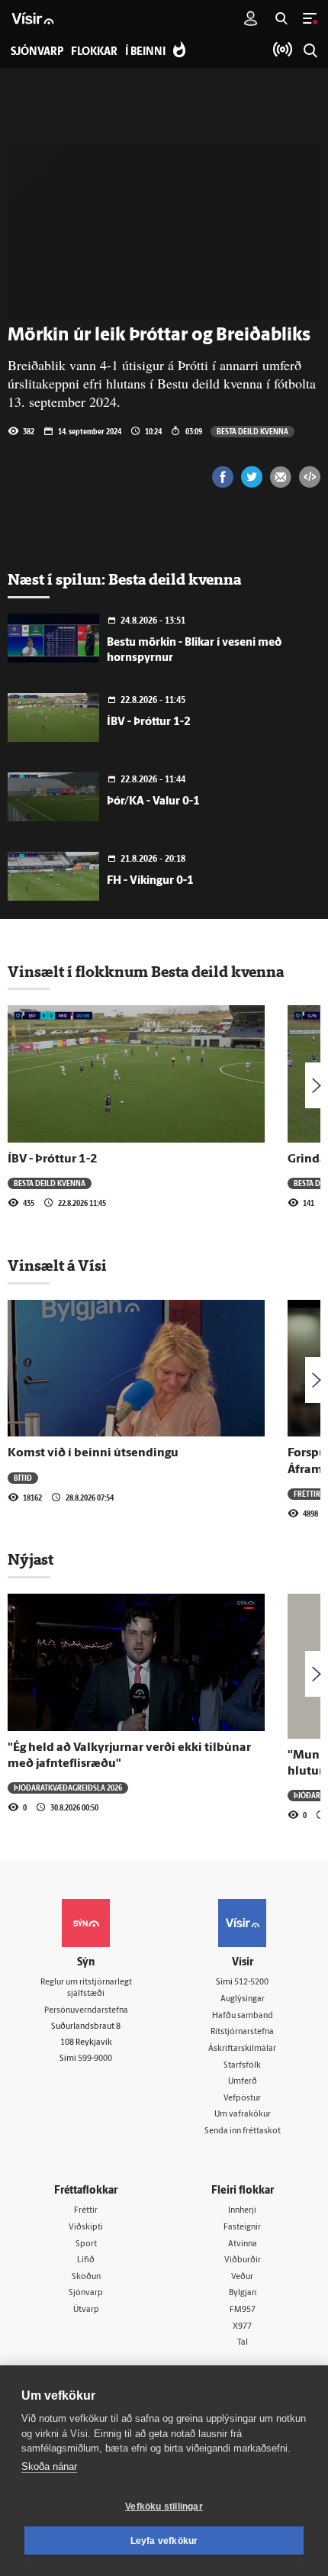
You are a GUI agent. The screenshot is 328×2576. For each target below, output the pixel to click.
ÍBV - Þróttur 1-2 (149, 722)
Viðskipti (86, 2228)
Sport (86, 2244)
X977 (242, 2327)
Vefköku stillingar (164, 2507)
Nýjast (31, 1559)
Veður (242, 2277)
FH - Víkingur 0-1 (150, 881)
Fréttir (307, 1494)
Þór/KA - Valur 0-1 (153, 802)
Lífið (86, 2260)
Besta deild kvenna (252, 431)
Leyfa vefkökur (164, 2541)
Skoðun (86, 2277)
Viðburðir (243, 2260)
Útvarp (86, 2310)
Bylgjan (243, 2293)
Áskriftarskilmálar (242, 2049)
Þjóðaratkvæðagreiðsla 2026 (68, 1788)
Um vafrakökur (243, 2115)
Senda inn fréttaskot (243, 2131)
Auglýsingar (243, 1999)
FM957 (243, 2310)
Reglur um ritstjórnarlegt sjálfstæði (86, 1988)
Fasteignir (242, 2228)
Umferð (243, 2082)
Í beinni (145, 52)
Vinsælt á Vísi (57, 1265)
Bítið (23, 1478)
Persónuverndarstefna (86, 2011)
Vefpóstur (242, 2099)
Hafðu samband (243, 2016)
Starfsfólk (242, 2066)
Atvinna (243, 2244)
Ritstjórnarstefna (242, 2032)
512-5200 (251, 1983)
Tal (243, 2343)
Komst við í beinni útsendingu (93, 1453)
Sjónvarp (86, 2293)
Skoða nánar (49, 2466)
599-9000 (95, 2059)
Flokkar (94, 52)
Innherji (242, 2211)
